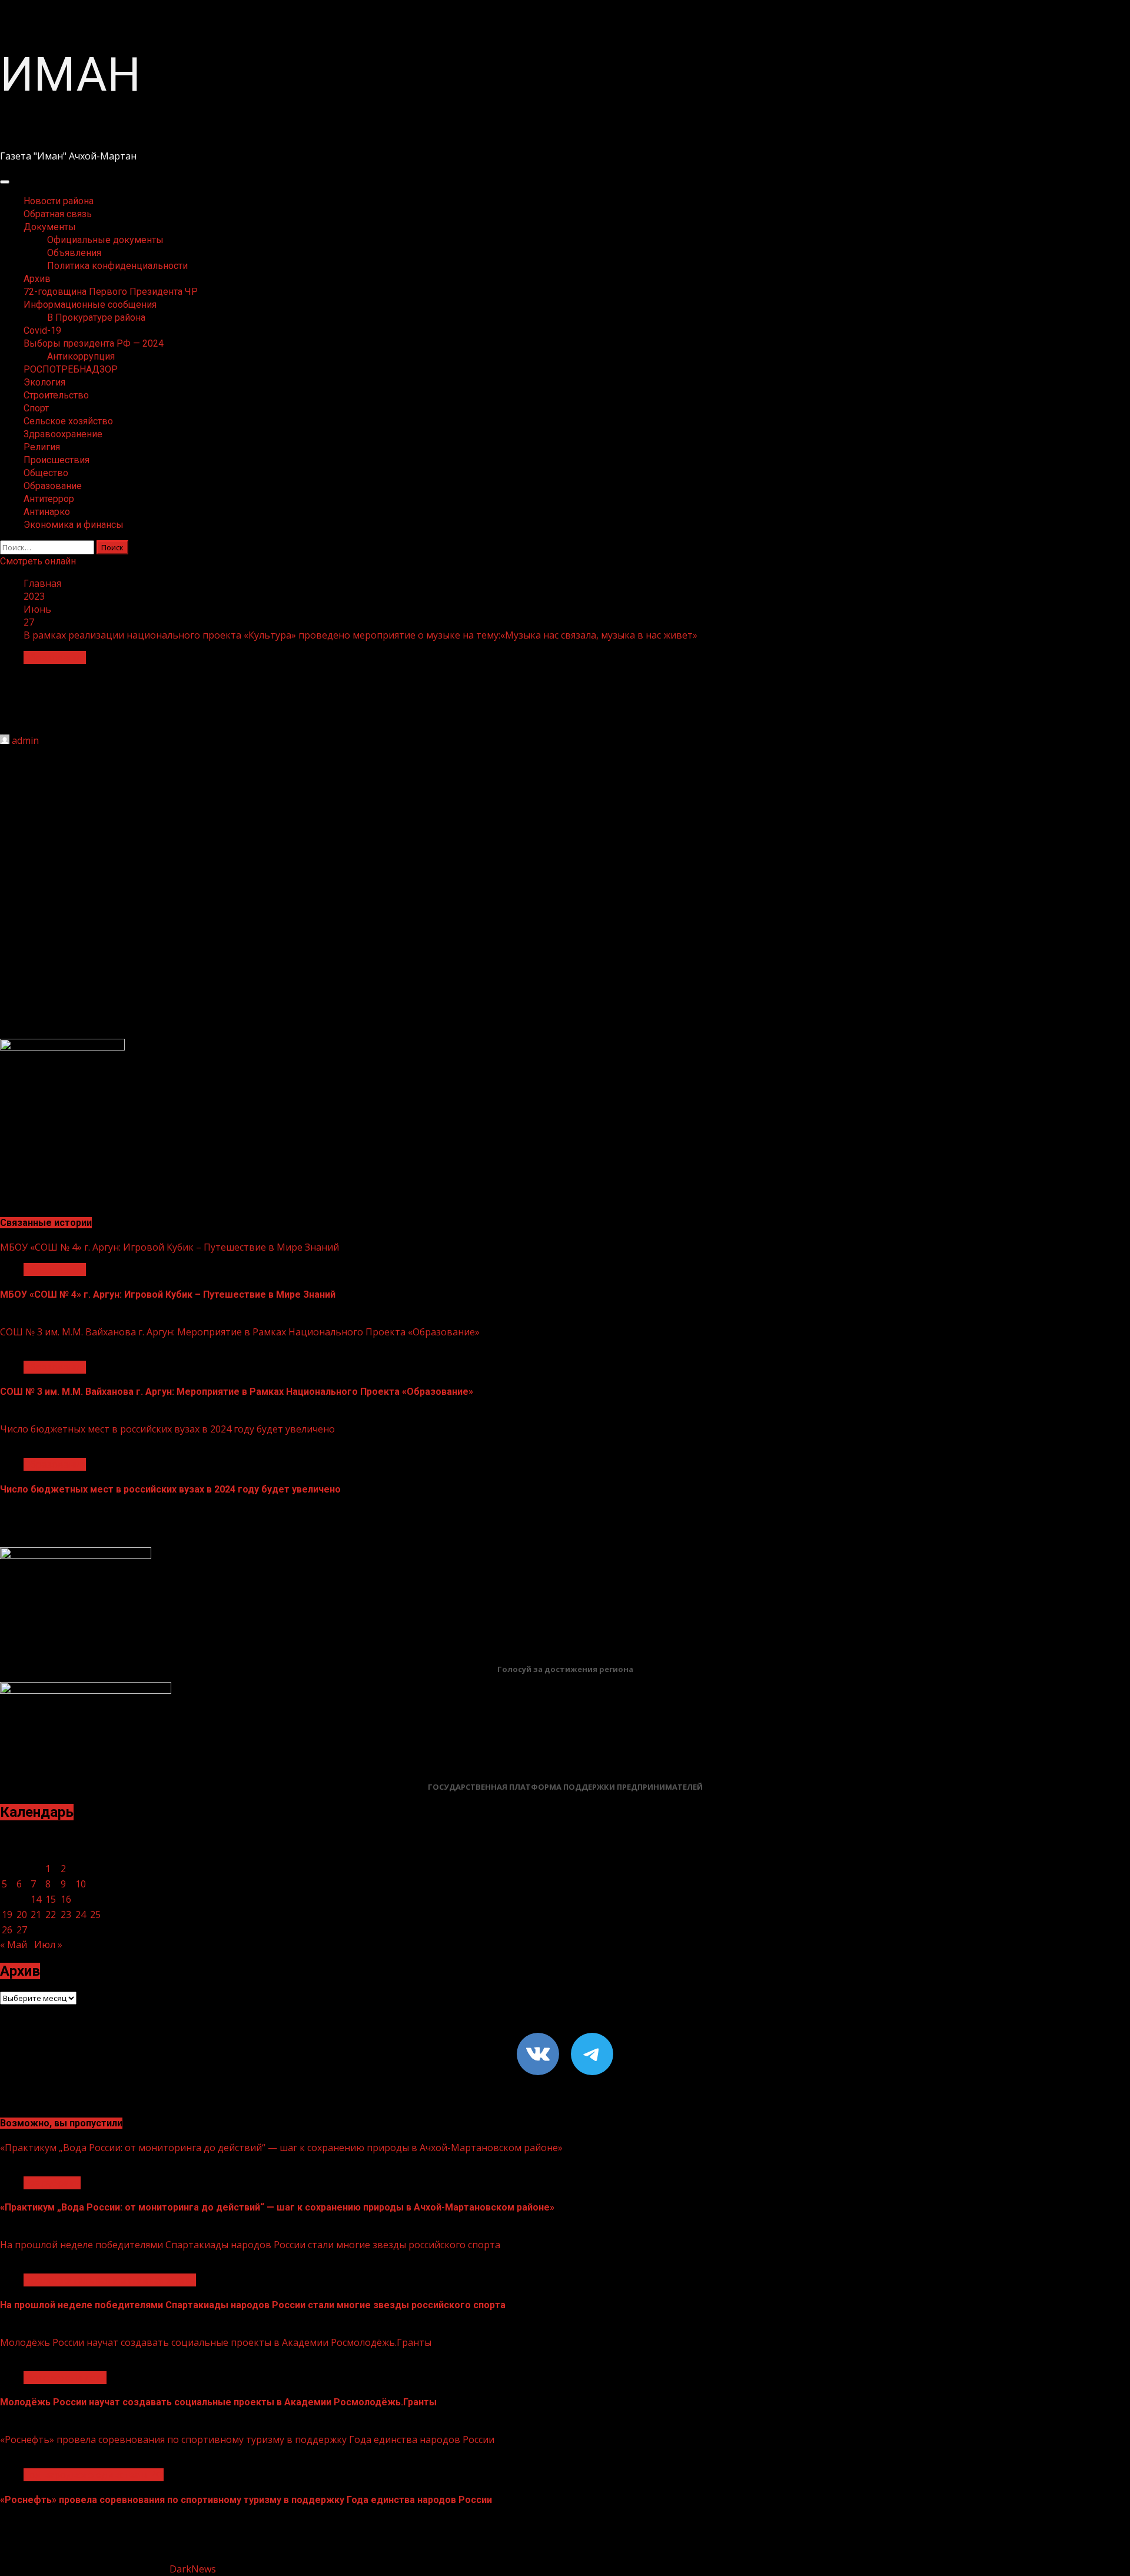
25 (95, 1914)
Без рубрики (52, 2183)
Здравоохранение (63, 434)
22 (51, 1914)
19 (7, 1914)
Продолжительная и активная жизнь (110, 2280)
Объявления (74, 253)
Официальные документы (105, 240)
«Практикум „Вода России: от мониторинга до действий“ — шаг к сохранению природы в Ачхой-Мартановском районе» (281, 2148)
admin (25, 740)
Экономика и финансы (74, 525)
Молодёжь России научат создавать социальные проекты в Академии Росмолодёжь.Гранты (216, 2342)
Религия (42, 447)
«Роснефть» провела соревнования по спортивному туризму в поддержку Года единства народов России (247, 2439)
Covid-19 (42, 330)
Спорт (36, 408)
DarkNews (193, 2569)
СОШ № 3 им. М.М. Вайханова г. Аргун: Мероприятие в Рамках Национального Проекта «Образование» (240, 1332)
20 (22, 1914)
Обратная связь (58, 214)
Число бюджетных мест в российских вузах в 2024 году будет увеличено (167, 1429)
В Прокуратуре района (96, 318)
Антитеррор (49, 499)
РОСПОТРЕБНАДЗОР (71, 369)
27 (22, 1930)
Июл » (48, 1945)
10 (81, 1884)
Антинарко (47, 512)
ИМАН (70, 75)
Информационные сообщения (90, 305)
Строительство (56, 395)
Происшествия (56, 460)
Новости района (59, 201)
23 (66, 1914)
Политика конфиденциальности (117, 266)
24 (81, 1914)
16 (66, 1899)
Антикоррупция (81, 356)
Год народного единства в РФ (94, 2475)
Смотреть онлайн (38, 561)
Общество (46, 473)
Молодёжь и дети (65, 2378)
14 (36, 1899)
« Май (14, 1945)
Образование (53, 486)
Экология (44, 382)
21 (36, 1914)
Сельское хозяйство (68, 421)
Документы (50, 227)
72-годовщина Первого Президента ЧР (111, 292)
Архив (37, 279)
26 (7, 1930)
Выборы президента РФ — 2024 (94, 343)
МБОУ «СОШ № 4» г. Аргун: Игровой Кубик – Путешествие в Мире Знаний (169, 1247)
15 (51, 1899)
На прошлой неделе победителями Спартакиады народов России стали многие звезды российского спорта (250, 2245)
